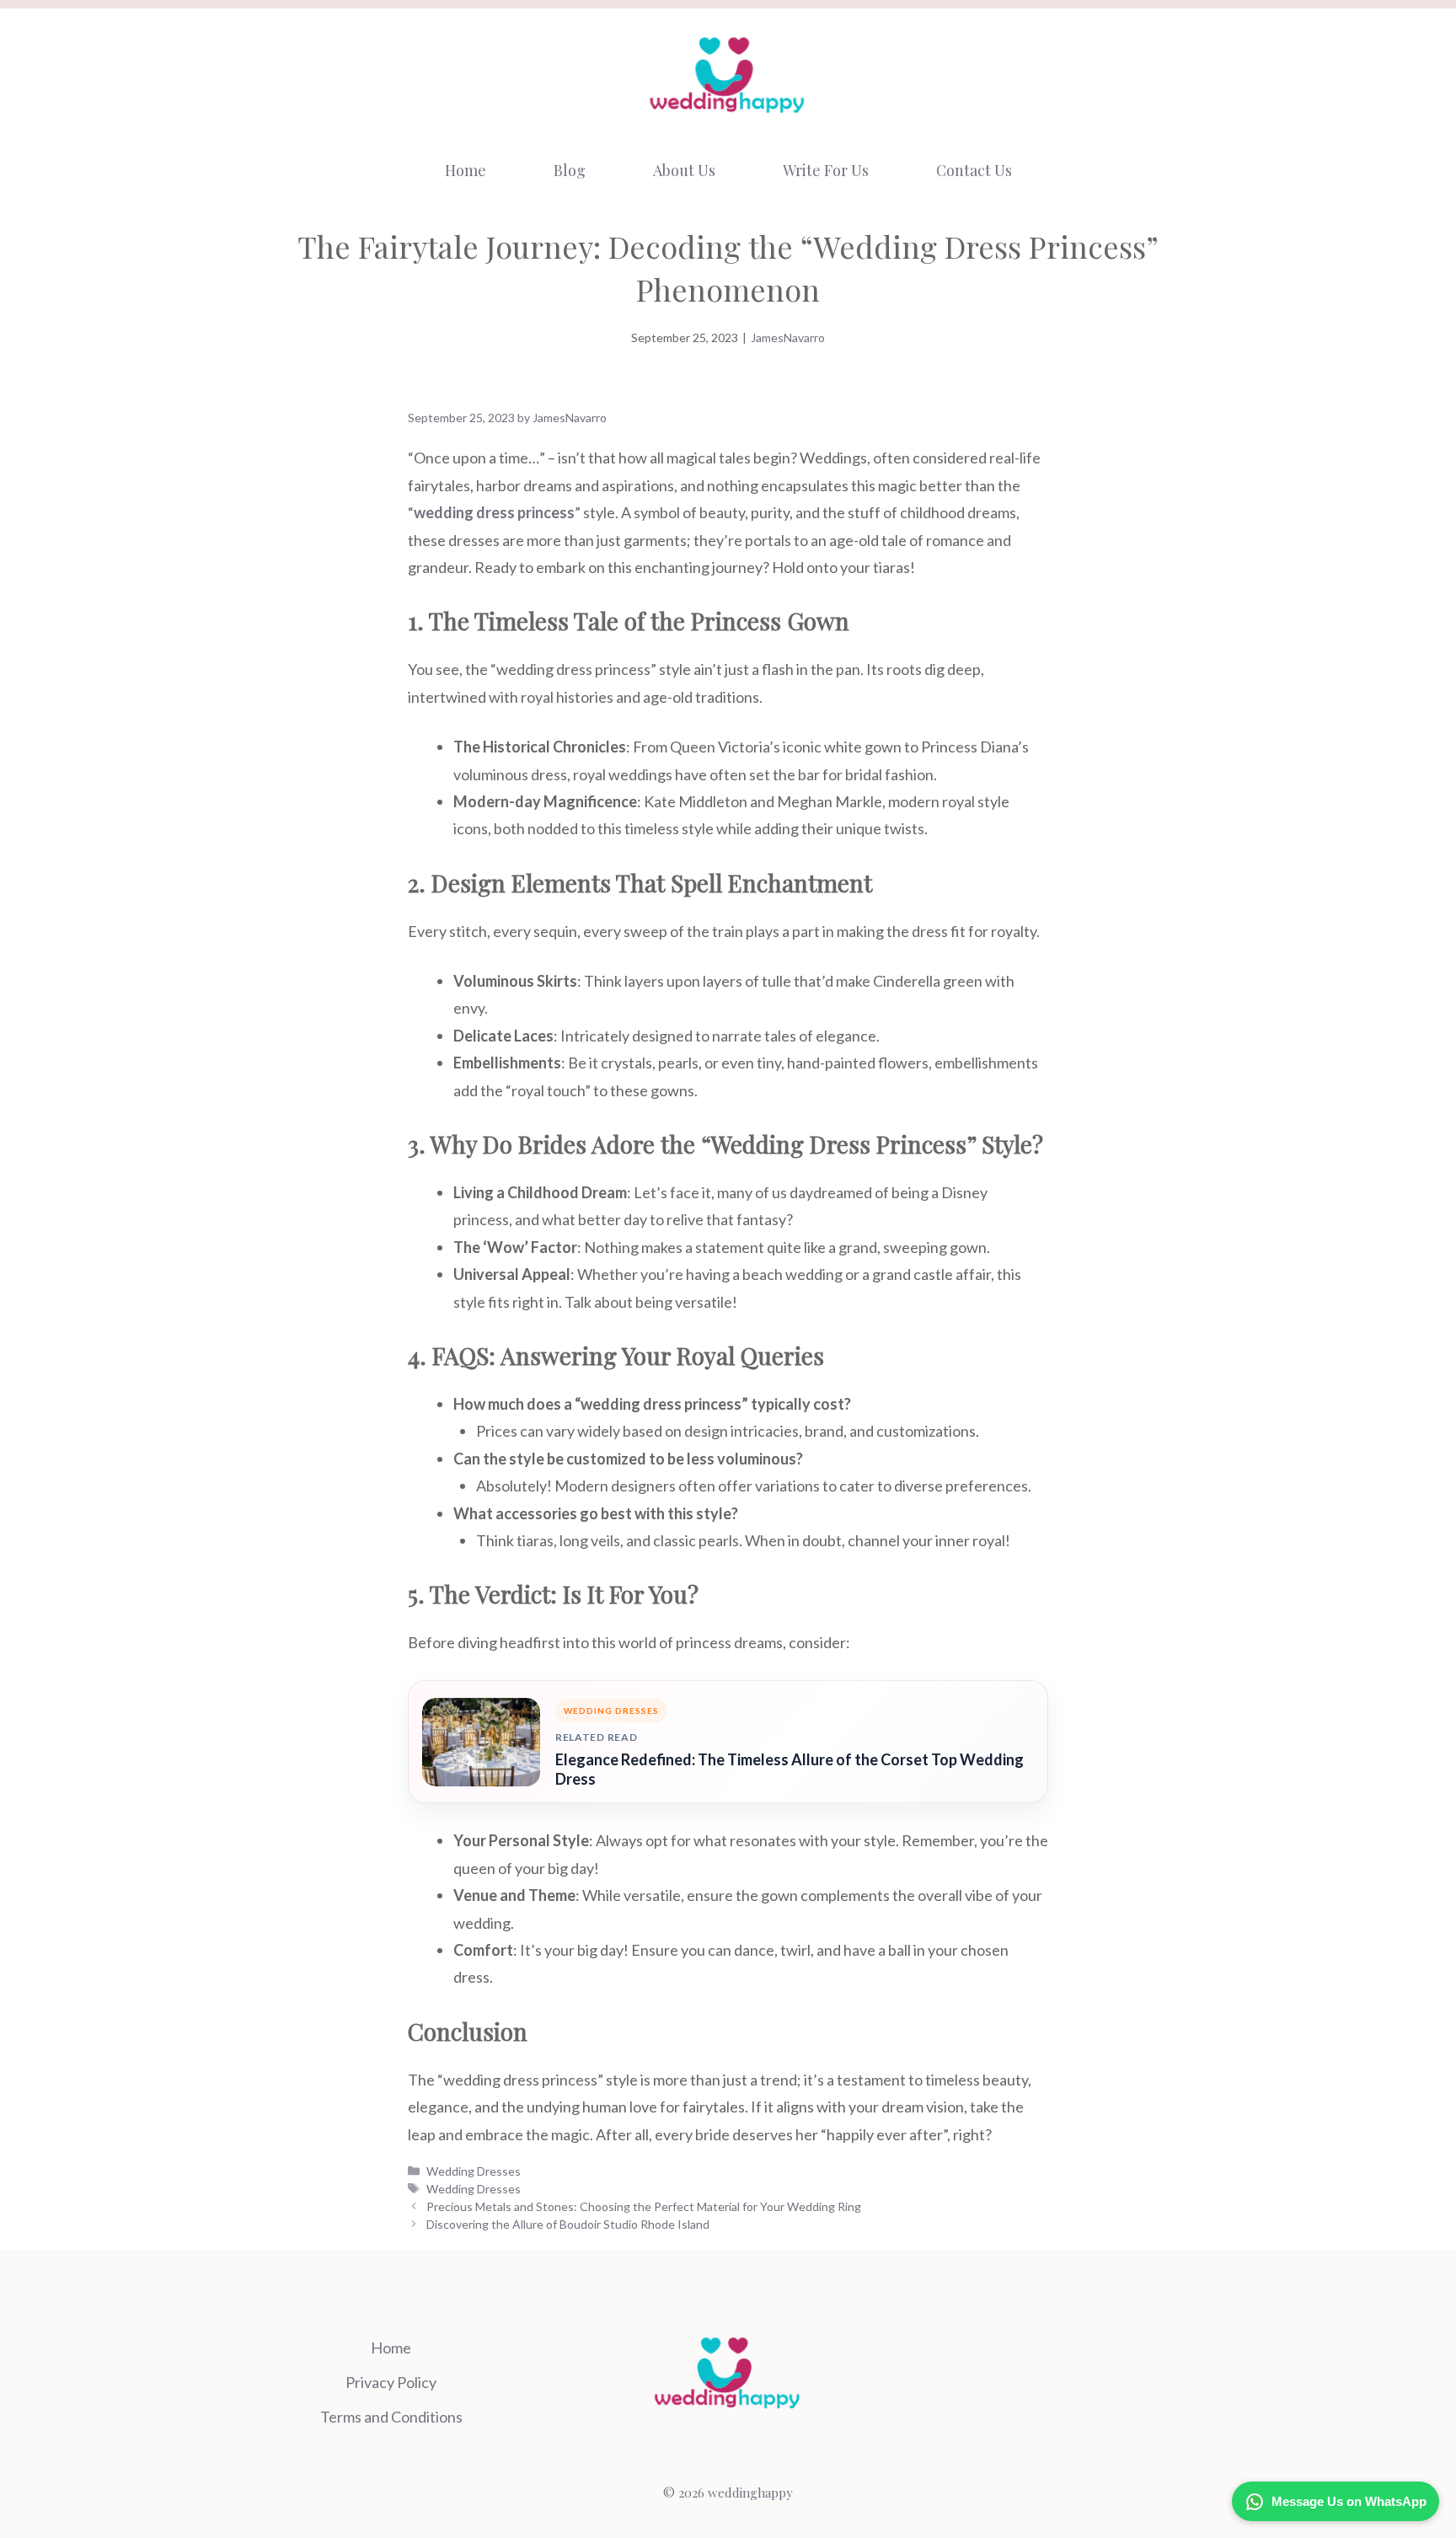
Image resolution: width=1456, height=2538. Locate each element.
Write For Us (826, 170)
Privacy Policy (391, 2382)
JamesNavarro (788, 337)
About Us (684, 170)
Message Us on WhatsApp (1349, 2501)
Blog (570, 170)
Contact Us (974, 170)
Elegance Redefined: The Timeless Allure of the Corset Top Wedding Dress (790, 1769)
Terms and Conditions (391, 2417)
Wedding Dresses (474, 2171)
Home (466, 170)
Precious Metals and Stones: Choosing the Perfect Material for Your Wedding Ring (644, 2206)
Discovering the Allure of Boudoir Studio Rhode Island (568, 2224)
